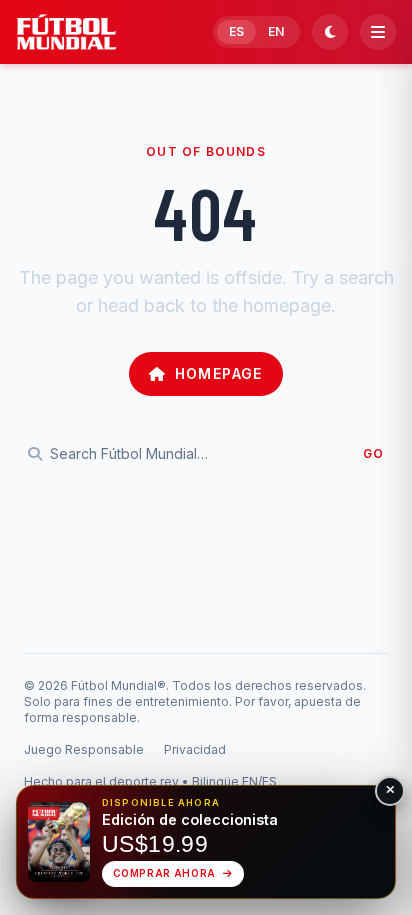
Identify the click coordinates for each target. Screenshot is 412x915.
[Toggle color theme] (330, 32)
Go (373, 453)
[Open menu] (378, 32)
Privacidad (195, 749)
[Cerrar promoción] (390, 791)
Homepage (219, 373)
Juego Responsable (84, 749)
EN (276, 31)
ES (236, 31)
